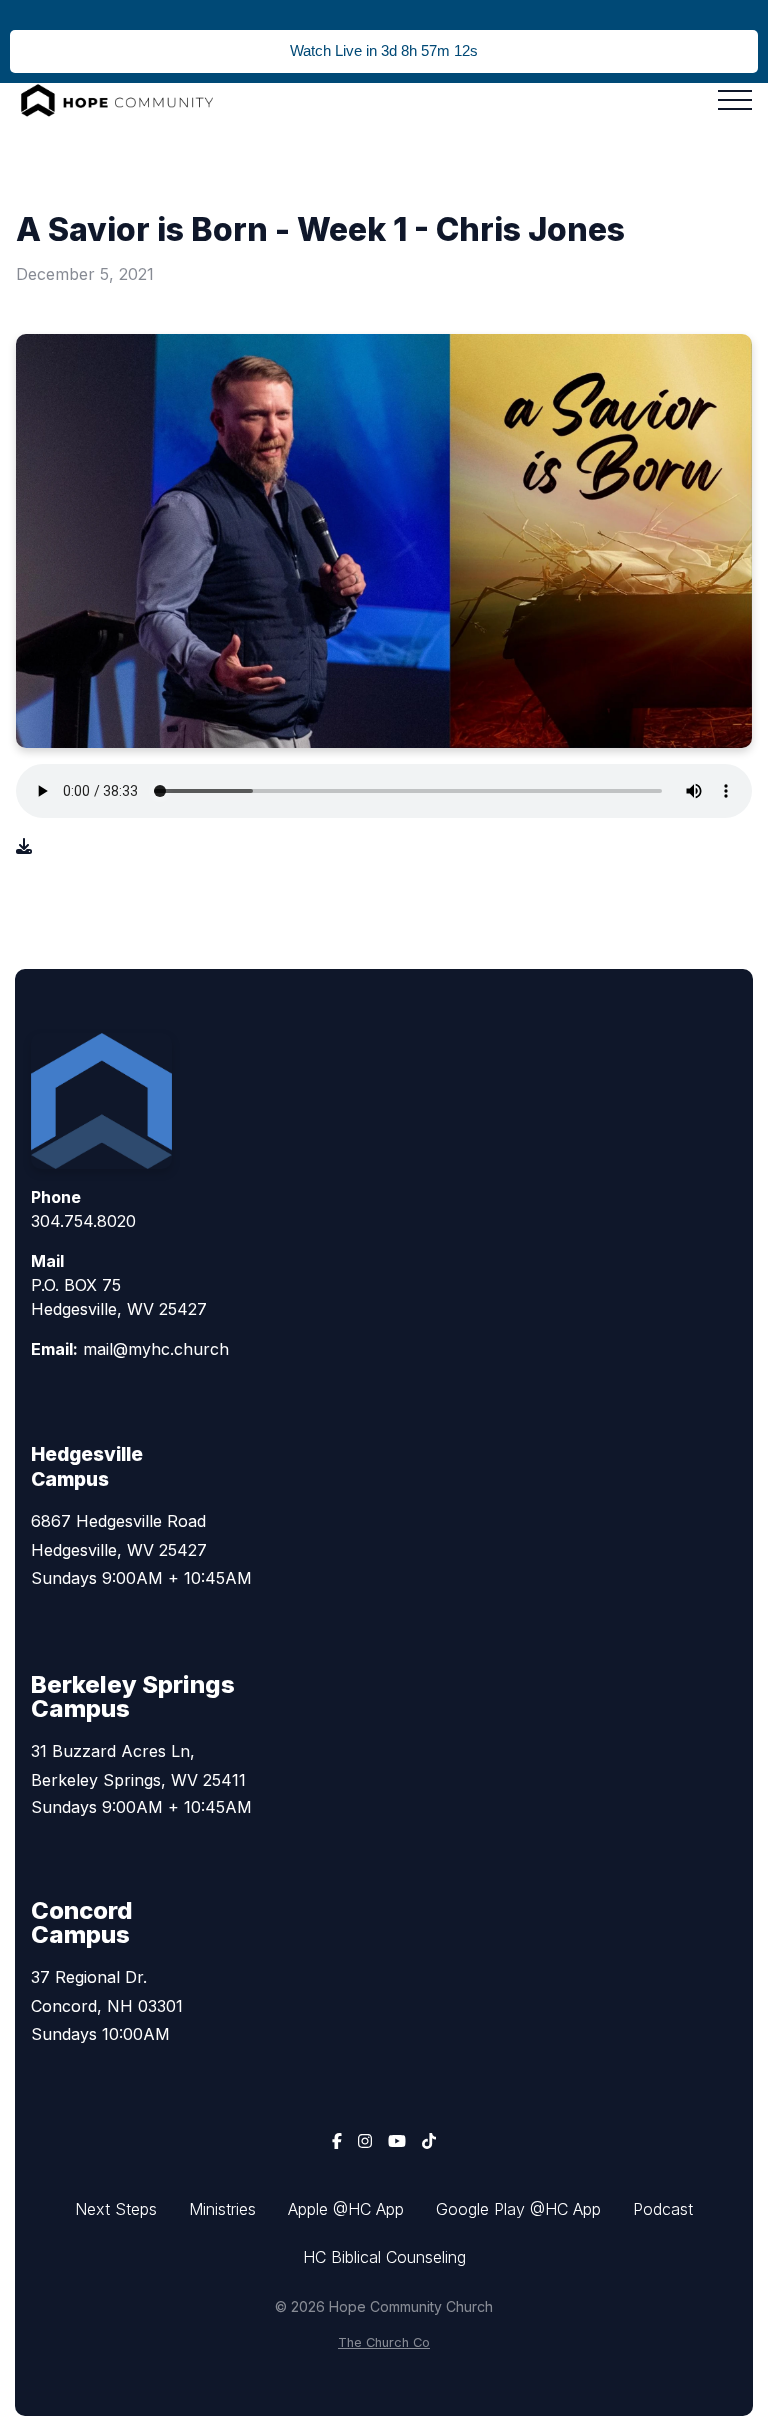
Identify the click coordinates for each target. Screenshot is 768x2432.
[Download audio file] (24, 846)
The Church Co (384, 2342)
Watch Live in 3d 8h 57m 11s (384, 50)
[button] (735, 100)
